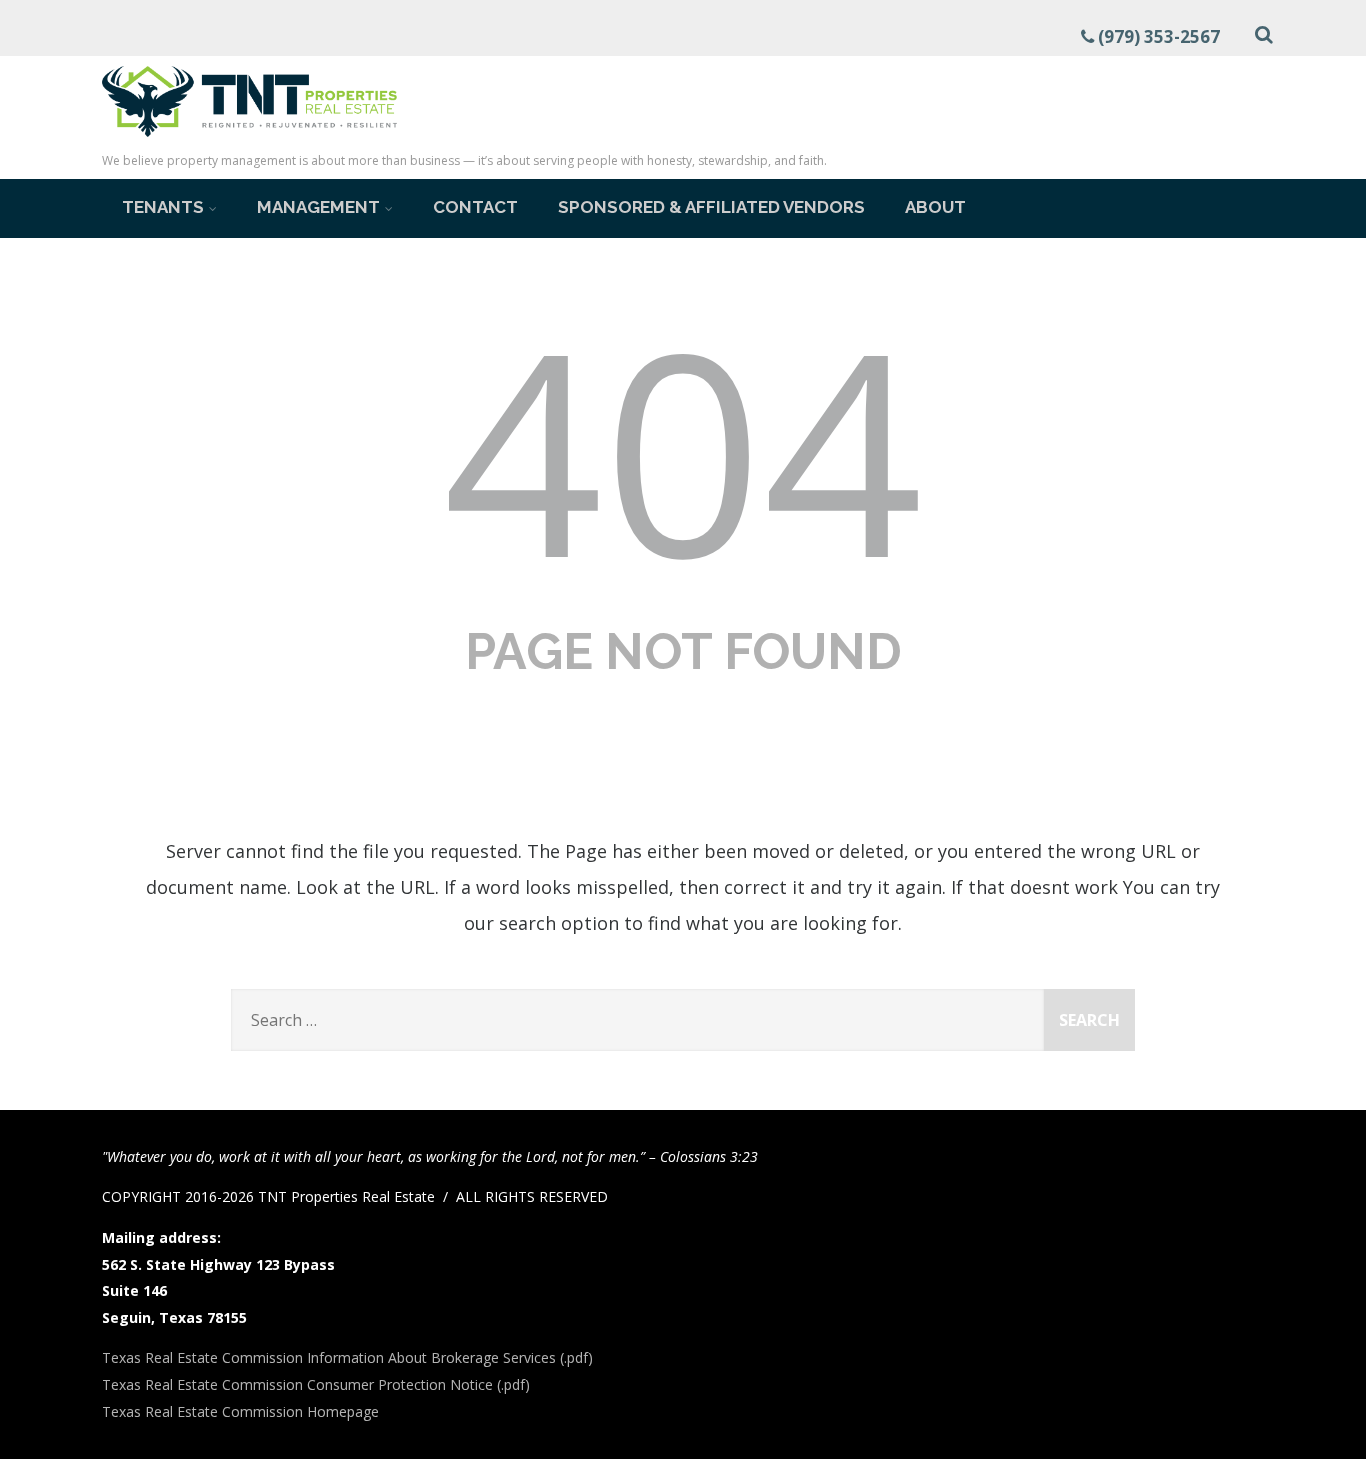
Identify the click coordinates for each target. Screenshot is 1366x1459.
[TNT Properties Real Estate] (249, 140)
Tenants (163, 207)
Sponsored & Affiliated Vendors (711, 207)
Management (318, 207)
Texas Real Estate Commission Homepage (240, 1411)
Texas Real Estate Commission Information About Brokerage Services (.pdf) (347, 1357)
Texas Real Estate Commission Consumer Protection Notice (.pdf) (316, 1384)
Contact (475, 207)
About (935, 207)
